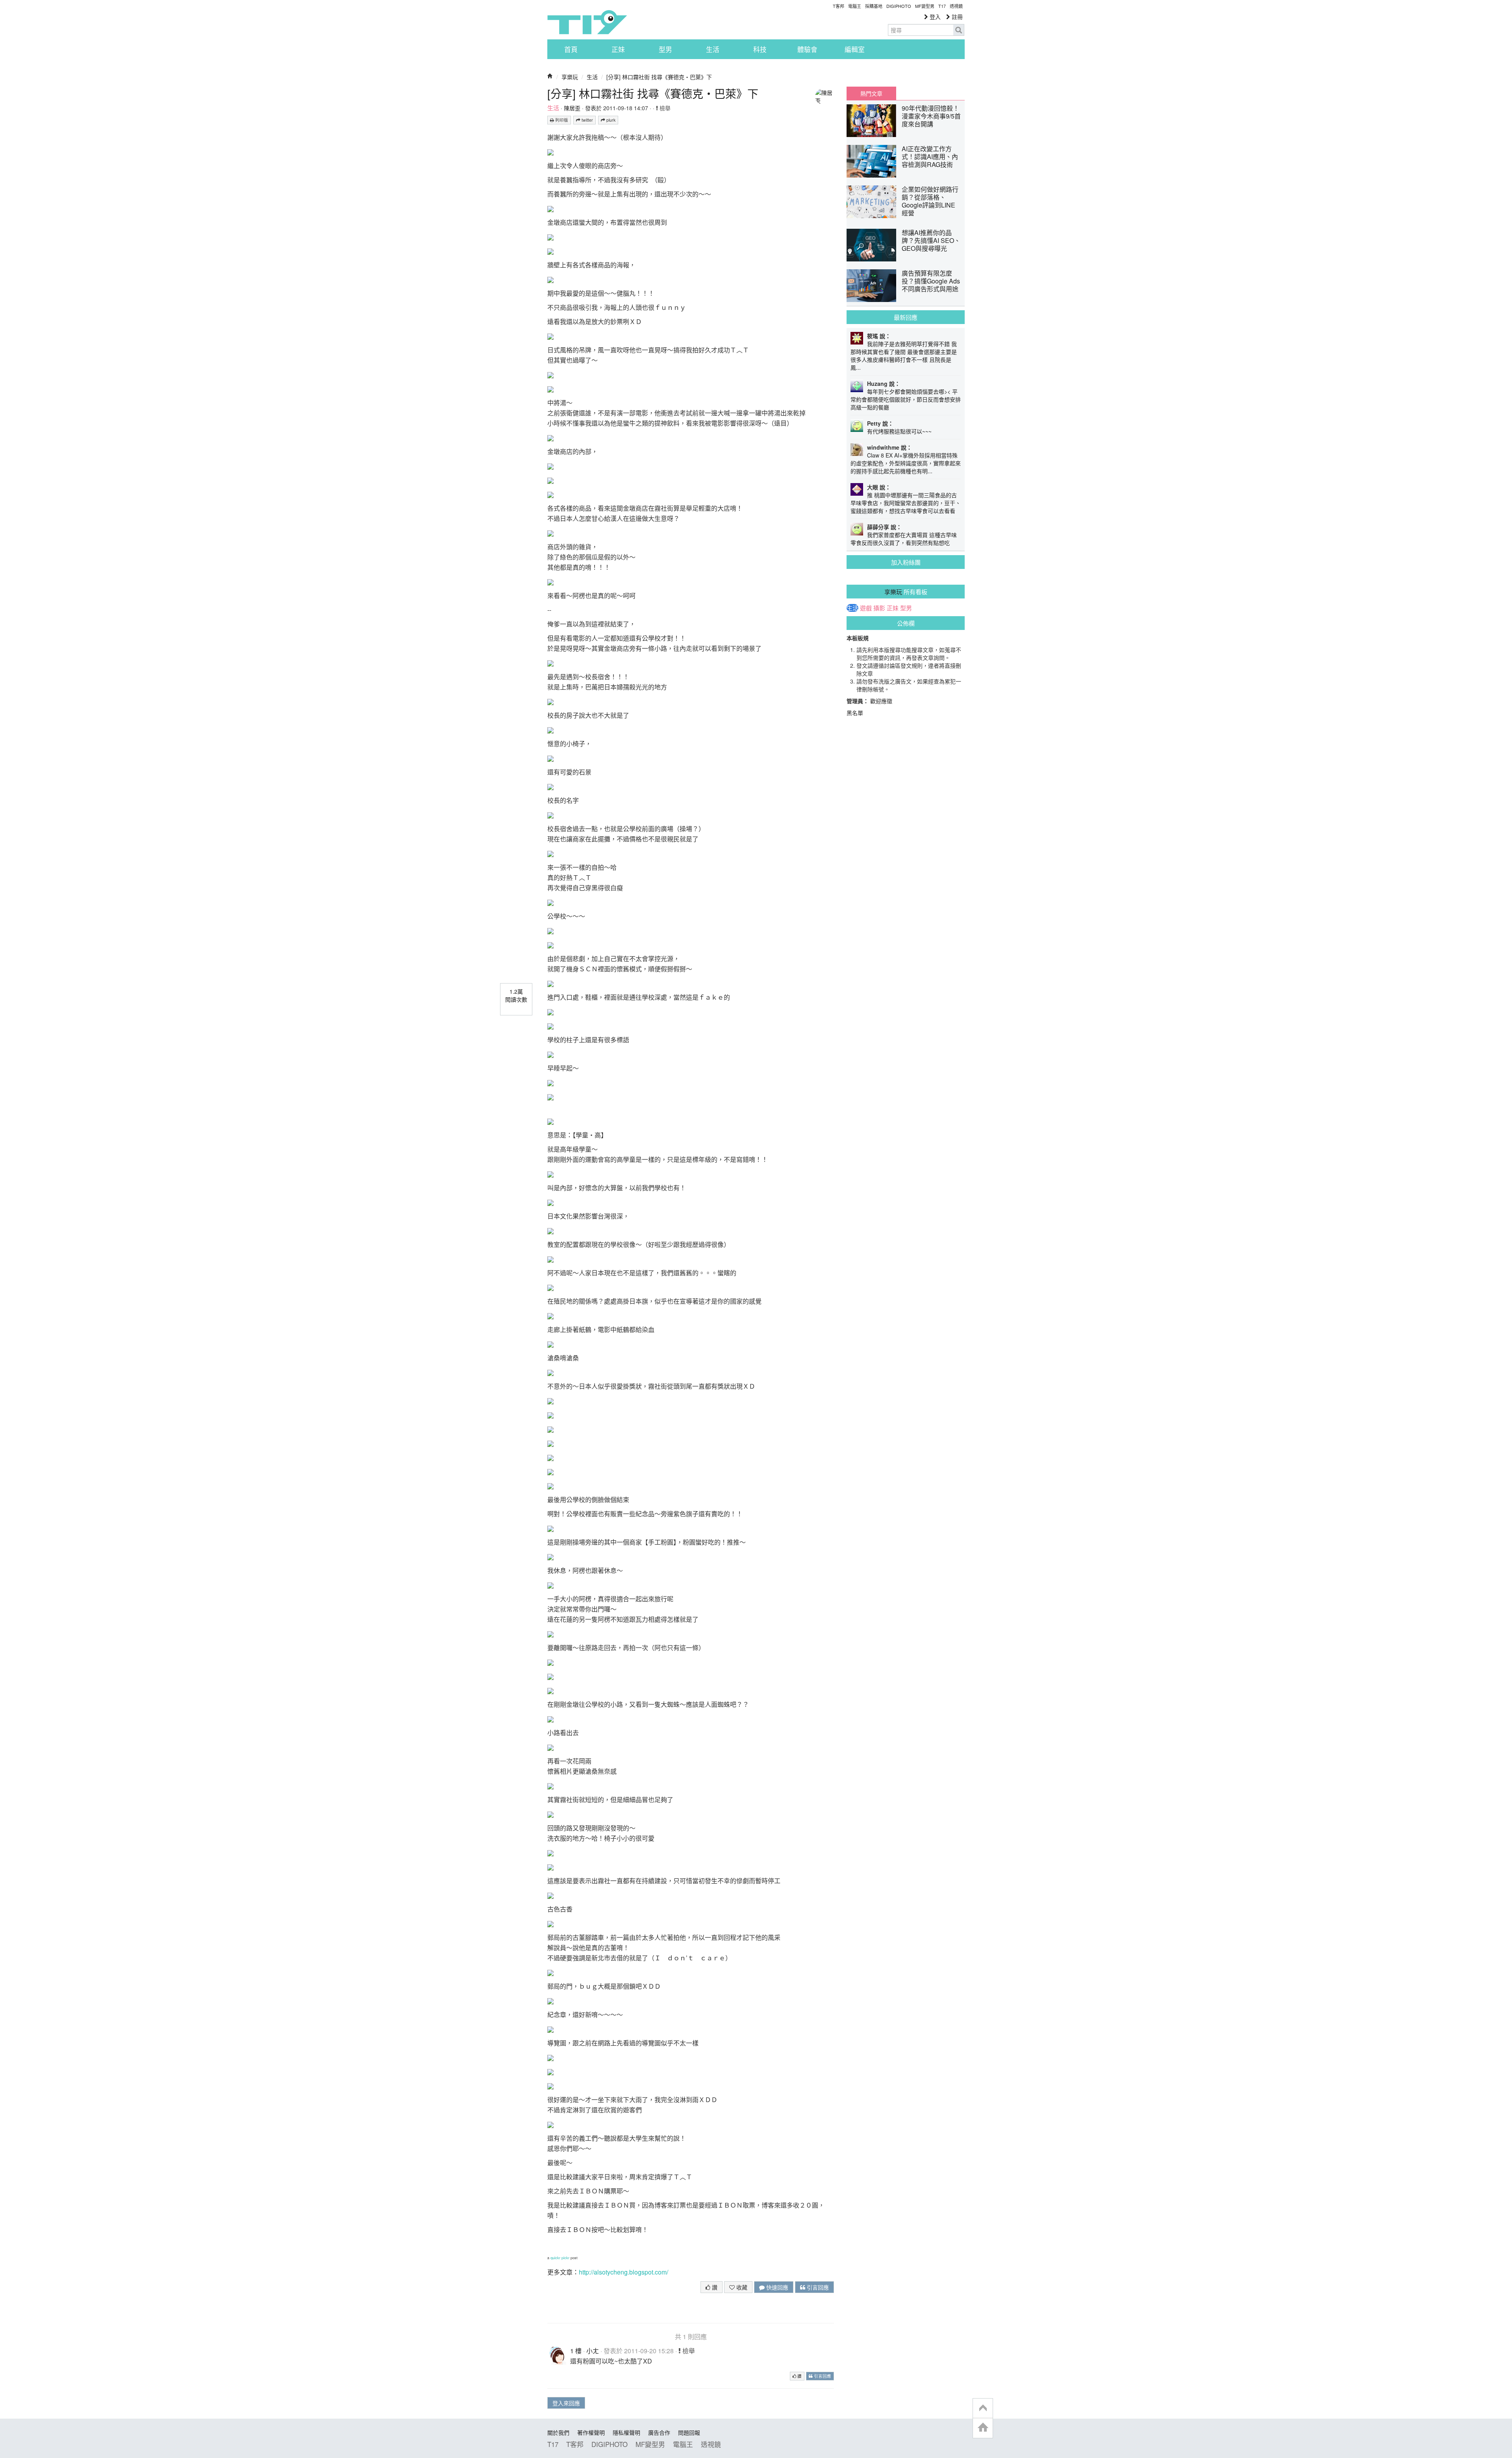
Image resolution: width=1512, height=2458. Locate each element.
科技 (760, 49)
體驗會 (807, 49)
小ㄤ (593, 2351)
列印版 (561, 120)
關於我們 (558, 2432)
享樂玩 (570, 77)
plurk (610, 120)
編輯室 (855, 49)
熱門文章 (871, 93)
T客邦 (838, 6)
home (983, 2428)
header (983, 2408)
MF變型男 (925, 6)
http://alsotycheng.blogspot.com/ (624, 2272)
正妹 (618, 49)
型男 (665, 49)
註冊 (956, 17)
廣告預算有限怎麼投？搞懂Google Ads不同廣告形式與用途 (931, 281)
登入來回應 (566, 2403)
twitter (587, 120)
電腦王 (855, 6)
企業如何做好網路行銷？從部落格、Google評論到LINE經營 (930, 201)
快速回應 (776, 2287)
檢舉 (664, 108)
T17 (587, 22)
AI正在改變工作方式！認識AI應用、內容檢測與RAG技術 (930, 157)
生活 (713, 49)
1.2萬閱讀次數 (516, 995)
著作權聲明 (591, 2432)
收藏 (741, 2287)
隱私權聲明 (626, 2432)
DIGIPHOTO (899, 6)
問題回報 (689, 2432)
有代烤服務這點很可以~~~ (899, 431)
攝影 (879, 608)
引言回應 (817, 2287)
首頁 (571, 49)
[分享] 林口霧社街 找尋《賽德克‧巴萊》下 (659, 77)
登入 (934, 17)
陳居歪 (572, 108)
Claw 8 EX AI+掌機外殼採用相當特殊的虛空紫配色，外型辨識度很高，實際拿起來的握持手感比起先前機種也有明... (906, 463)
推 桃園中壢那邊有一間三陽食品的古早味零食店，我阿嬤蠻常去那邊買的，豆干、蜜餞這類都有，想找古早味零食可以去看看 (906, 503)
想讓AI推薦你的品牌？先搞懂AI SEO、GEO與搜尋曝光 (931, 240)
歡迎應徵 (881, 701)
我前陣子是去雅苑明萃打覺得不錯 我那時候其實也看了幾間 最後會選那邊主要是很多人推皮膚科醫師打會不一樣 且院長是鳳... (904, 356)
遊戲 (866, 608)
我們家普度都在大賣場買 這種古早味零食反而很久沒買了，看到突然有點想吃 (904, 539)
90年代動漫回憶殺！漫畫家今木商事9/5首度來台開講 (931, 116)
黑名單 (855, 713)
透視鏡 (956, 6)
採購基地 (874, 6)
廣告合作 (659, 2432)
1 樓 (576, 2351)
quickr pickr (560, 2258)
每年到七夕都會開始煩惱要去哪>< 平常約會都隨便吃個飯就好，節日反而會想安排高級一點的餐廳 (906, 399)
